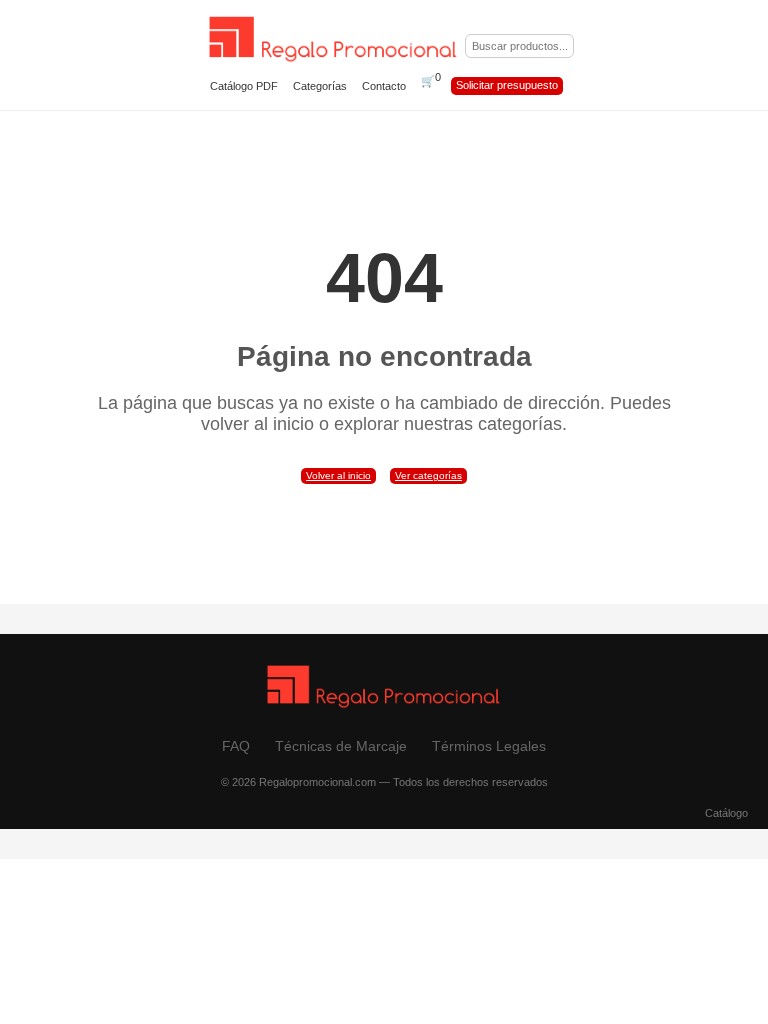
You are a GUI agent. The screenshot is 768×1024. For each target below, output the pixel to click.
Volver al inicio (338, 475)
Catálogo (726, 813)
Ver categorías (428, 475)
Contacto (384, 86)
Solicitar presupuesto (507, 85)
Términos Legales (489, 746)
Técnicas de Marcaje (341, 746)
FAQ (236, 746)
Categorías (320, 86)
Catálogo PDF (244, 86)
